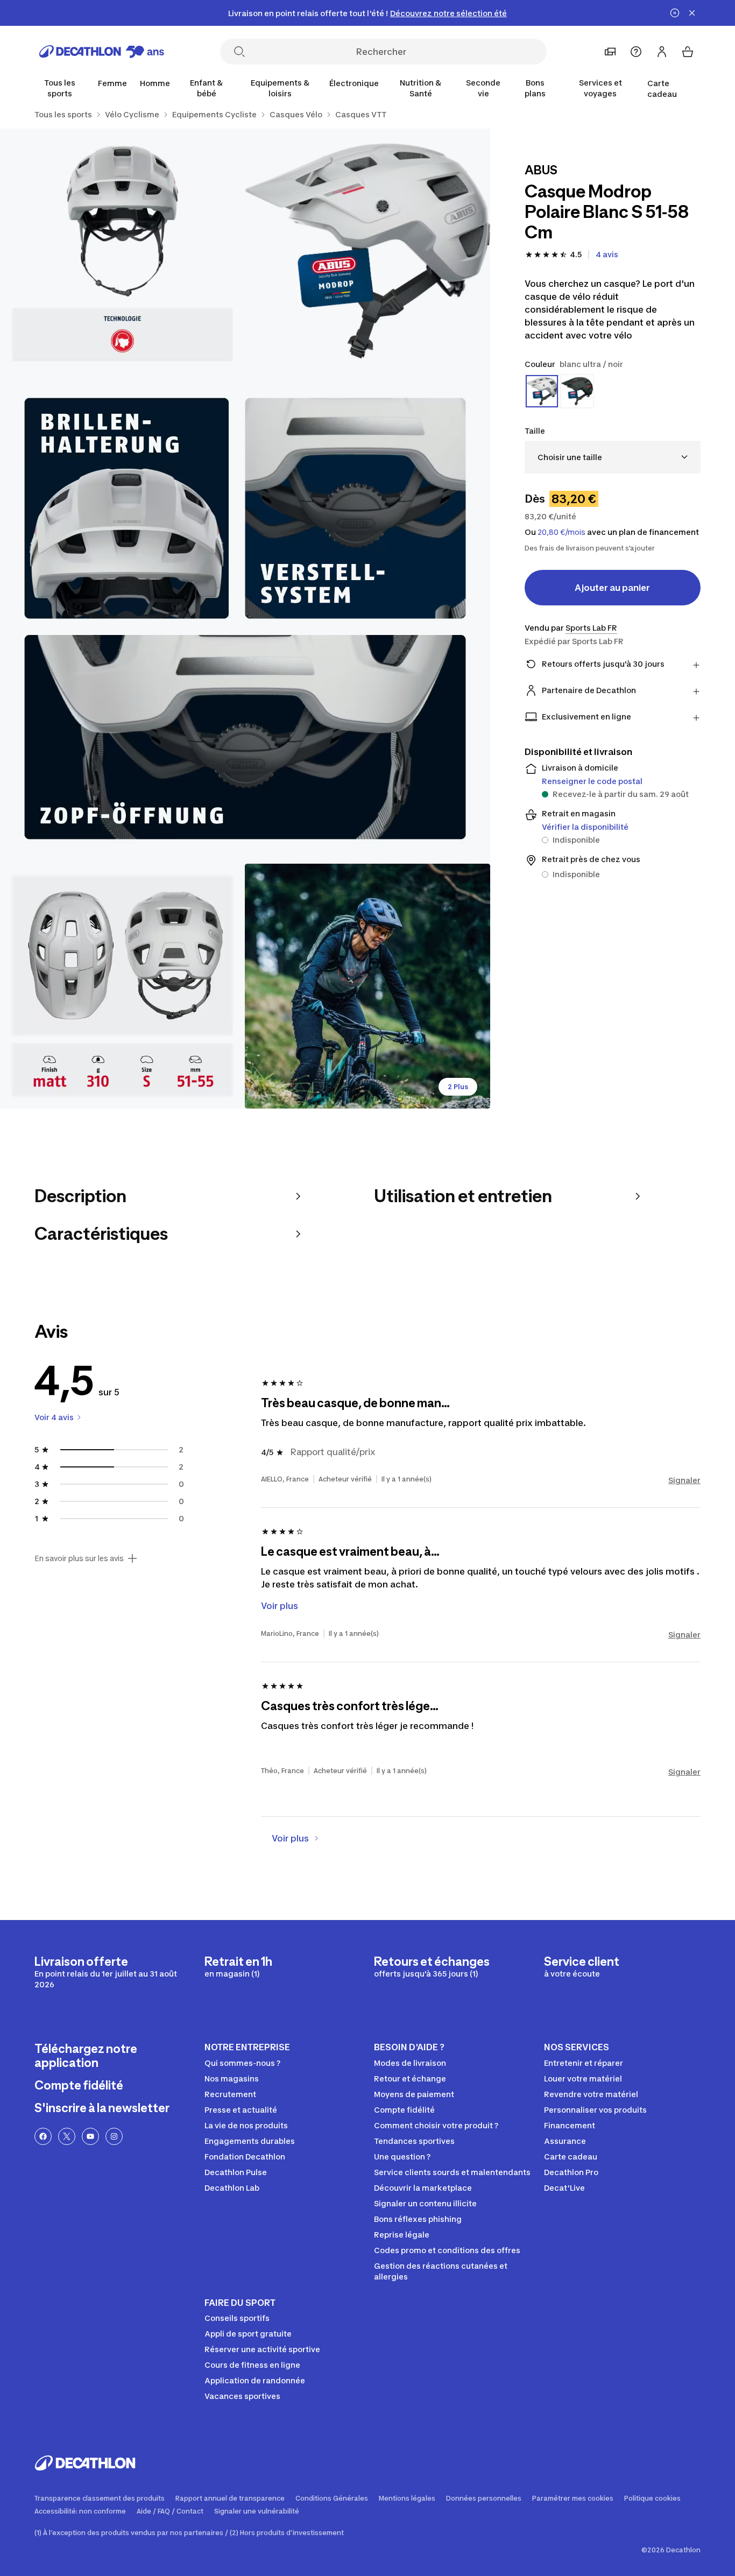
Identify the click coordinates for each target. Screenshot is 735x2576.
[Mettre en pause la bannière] (675, 13)
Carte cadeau (662, 89)
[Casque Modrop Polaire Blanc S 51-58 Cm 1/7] (367, 251)
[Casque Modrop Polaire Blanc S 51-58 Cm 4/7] (122, 986)
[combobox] (613, 457)
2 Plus (458, 1087)
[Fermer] (692, 13)
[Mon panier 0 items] (688, 52)
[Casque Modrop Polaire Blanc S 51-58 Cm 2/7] (122, 251)
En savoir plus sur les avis (79, 1558)
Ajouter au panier (612, 588)
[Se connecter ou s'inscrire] (662, 52)
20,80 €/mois (561, 532)
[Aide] (636, 52)
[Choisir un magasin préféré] (610, 52)
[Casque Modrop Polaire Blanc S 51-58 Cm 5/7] (367, 986)
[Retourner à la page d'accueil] (102, 52)
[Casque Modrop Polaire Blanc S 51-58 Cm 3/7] (245, 619)
